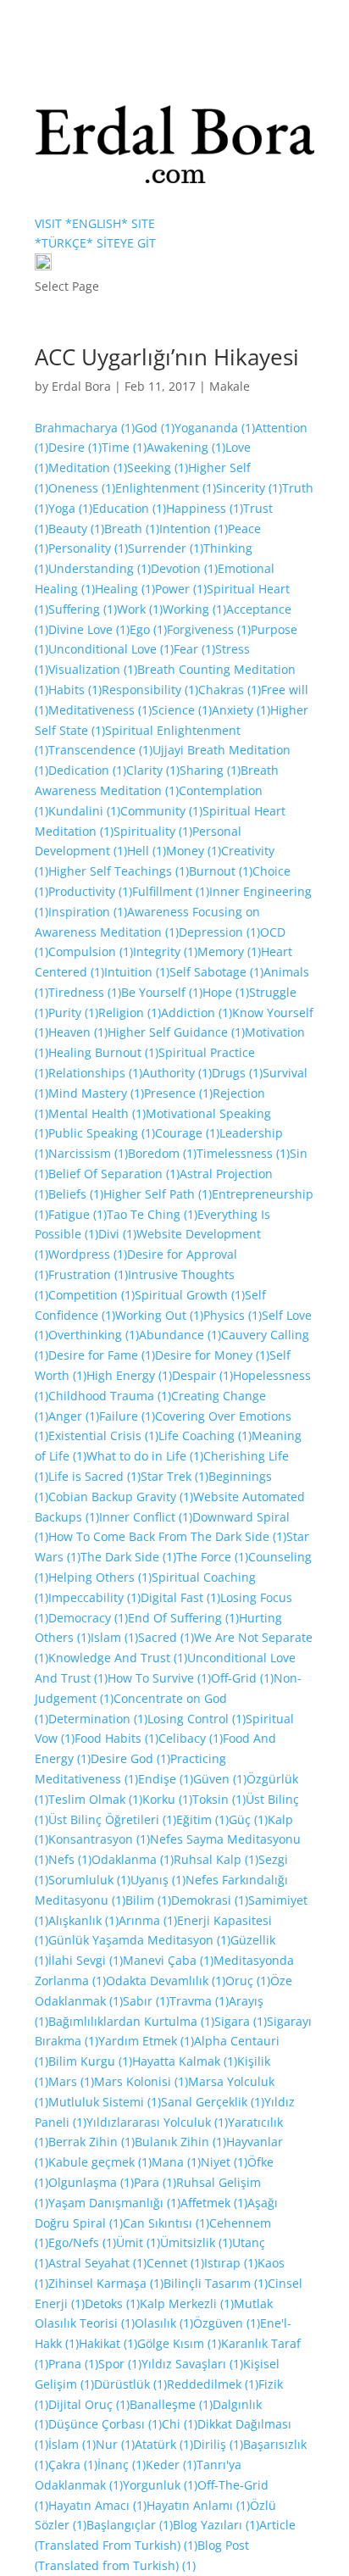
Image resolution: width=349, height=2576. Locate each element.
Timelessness (243, 1153)
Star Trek (174, 1476)
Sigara (241, 2021)
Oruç (248, 1981)
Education (129, 508)
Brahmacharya (85, 428)
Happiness (205, 508)
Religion (130, 1013)
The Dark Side (128, 1557)
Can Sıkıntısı (166, 2223)
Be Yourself (162, 992)
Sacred (166, 1637)
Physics (233, 1315)
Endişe (166, 1779)
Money (194, 851)
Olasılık (164, 2323)
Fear (194, 649)
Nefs (70, 1859)
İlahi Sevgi (86, 1960)
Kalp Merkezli (187, 2303)
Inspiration (88, 912)
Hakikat (108, 2343)
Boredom (162, 1153)
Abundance (180, 1335)
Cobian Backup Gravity (121, 1497)
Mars (71, 2081)
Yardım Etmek (146, 2041)
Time (124, 447)
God (155, 428)
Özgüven (227, 2323)
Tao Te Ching (152, 1214)
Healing (125, 589)
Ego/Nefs (82, 2242)
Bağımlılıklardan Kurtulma (131, 2021)
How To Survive (159, 1678)
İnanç (122, 2465)
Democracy (88, 1618)
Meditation (88, 467)
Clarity (153, 770)
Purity (73, 1013)
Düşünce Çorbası (105, 2424)
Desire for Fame (102, 1355)
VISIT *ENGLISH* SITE (95, 223)
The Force (212, 1557)
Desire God (130, 1758)
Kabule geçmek (100, 2162)
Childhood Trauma (110, 1396)
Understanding (100, 568)
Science (182, 710)
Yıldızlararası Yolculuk (157, 2122)
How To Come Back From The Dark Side (167, 1536)
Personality (88, 548)
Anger (74, 1416)
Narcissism (88, 1153)
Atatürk (164, 2444)
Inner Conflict (146, 1517)
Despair (202, 1375)
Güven (220, 1779)
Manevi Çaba (168, 1960)
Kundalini (84, 811)
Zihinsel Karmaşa (106, 2283)
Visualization (93, 669)
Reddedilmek (213, 2384)
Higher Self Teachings (119, 871)
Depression (219, 932)
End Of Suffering (183, 1618)
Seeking (158, 467)
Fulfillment (171, 891)
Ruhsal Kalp (216, 1859)
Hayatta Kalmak (185, 2061)
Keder (171, 2465)
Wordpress (88, 1254)
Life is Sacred (94, 1476)
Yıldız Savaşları (192, 2364)
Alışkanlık (83, 1920)
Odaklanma (133, 1859)
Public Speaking (102, 1133)
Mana (176, 2162)
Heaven (78, 1032)
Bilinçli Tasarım (216, 2283)
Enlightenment (166, 488)
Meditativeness (100, 710)
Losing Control (197, 1719)
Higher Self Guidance (176, 1032)
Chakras (230, 690)
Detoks (112, 2303)
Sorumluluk (89, 1880)
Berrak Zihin (91, 2142)
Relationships (95, 1073)
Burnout (221, 871)
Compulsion (91, 951)
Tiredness (85, 992)
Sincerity (249, 488)
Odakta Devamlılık (166, 1981)
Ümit (138, 2242)
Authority (177, 1073)
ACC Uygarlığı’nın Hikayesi (167, 357)
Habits (75, 690)
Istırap (231, 2263)
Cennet (175, 2263)
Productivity (90, 891)
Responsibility (150, 690)
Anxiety (241, 710)
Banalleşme (171, 2404)
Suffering (83, 609)
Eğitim (202, 1819)
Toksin (219, 1799)
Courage (187, 1133)
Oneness (82, 488)
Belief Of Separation (114, 1174)
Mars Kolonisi (141, 2081)
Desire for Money (212, 1355)
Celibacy (191, 1738)
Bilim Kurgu (90, 2061)
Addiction (197, 1013)
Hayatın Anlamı (198, 2505)
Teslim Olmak (95, 1799)
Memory (229, 951)
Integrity (165, 951)
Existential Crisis (103, 1435)
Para (155, 2182)
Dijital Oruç (89, 2404)
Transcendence (100, 750)
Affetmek (214, 2203)
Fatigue (78, 1214)
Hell (147, 851)
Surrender (166, 548)
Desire (75, 447)
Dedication (87, 770)
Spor (120, 2364)
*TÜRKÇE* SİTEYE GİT (95, 243)
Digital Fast (180, 1597)
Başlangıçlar (130, 2525)
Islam (114, 1637)
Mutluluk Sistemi (105, 2102)
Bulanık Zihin (180, 2142)
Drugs (237, 1073)
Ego (148, 629)
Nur (115, 2444)
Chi (180, 2424)
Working (194, 609)
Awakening (186, 447)
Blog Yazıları (216, 2525)
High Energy (129, 1375)
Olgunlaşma (91, 2182)
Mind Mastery (96, 1093)
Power (181, 589)
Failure (127, 1416)
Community (161, 811)
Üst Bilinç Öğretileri (112, 1819)
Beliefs (76, 1194)
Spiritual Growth (190, 1295)
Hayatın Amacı (97, 2505)
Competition (91, 1295)
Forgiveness (209, 629)
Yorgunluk (160, 2485)
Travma (199, 2001)
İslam (72, 2444)
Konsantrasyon (99, 1839)
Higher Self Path (158, 1194)
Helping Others (100, 1577)
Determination (98, 1719)
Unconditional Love (111, 649)
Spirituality (153, 831)
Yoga (70, 508)
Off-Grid (242, 1678)
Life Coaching (205, 1435)
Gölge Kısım (179, 2343)
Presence (178, 1093)
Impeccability (94, 1597)
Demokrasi (210, 1900)
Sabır (146, 2001)
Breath (132, 529)
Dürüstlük (130, 2384)
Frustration (88, 1274)
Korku (167, 1799)
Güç (248, 1819)
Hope (226, 992)
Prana (73, 2364)
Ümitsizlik (196, 2242)
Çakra (73, 2465)
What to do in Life (145, 1456)
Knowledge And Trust (118, 1658)
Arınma (148, 1920)
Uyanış (158, 1880)
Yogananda (215, 428)
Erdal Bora (81, 386)
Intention (194, 529)
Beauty (76, 529)
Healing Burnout (103, 1052)
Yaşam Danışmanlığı (114, 2203)
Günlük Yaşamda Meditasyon (139, 1940)
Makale (230, 386)
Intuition (137, 972)
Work (140, 609)
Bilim (148, 1900)
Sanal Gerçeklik (213, 2102)
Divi (117, 1234)
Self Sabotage (216, 972)
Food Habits (116, 1738)
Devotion (184, 568)
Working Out (159, 1315)
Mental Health (97, 1113)
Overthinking (94, 1335)
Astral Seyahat (97, 2263)
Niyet (224, 2162)
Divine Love (89, 629)
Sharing (210, 770)
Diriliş (218, 2444)
